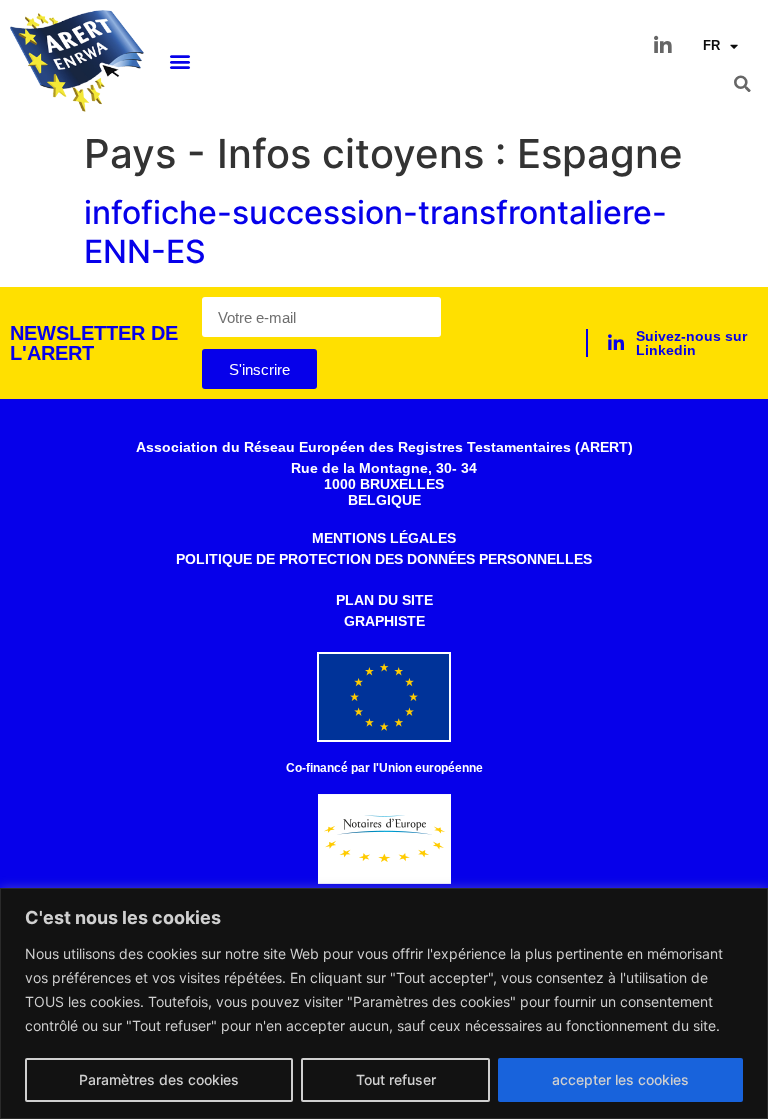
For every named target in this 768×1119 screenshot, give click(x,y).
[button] (180, 61)
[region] (384, 1003)
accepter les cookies (620, 1079)
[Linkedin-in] (663, 46)
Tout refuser (396, 1079)
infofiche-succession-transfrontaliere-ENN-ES (375, 231)
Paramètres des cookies (159, 1079)
